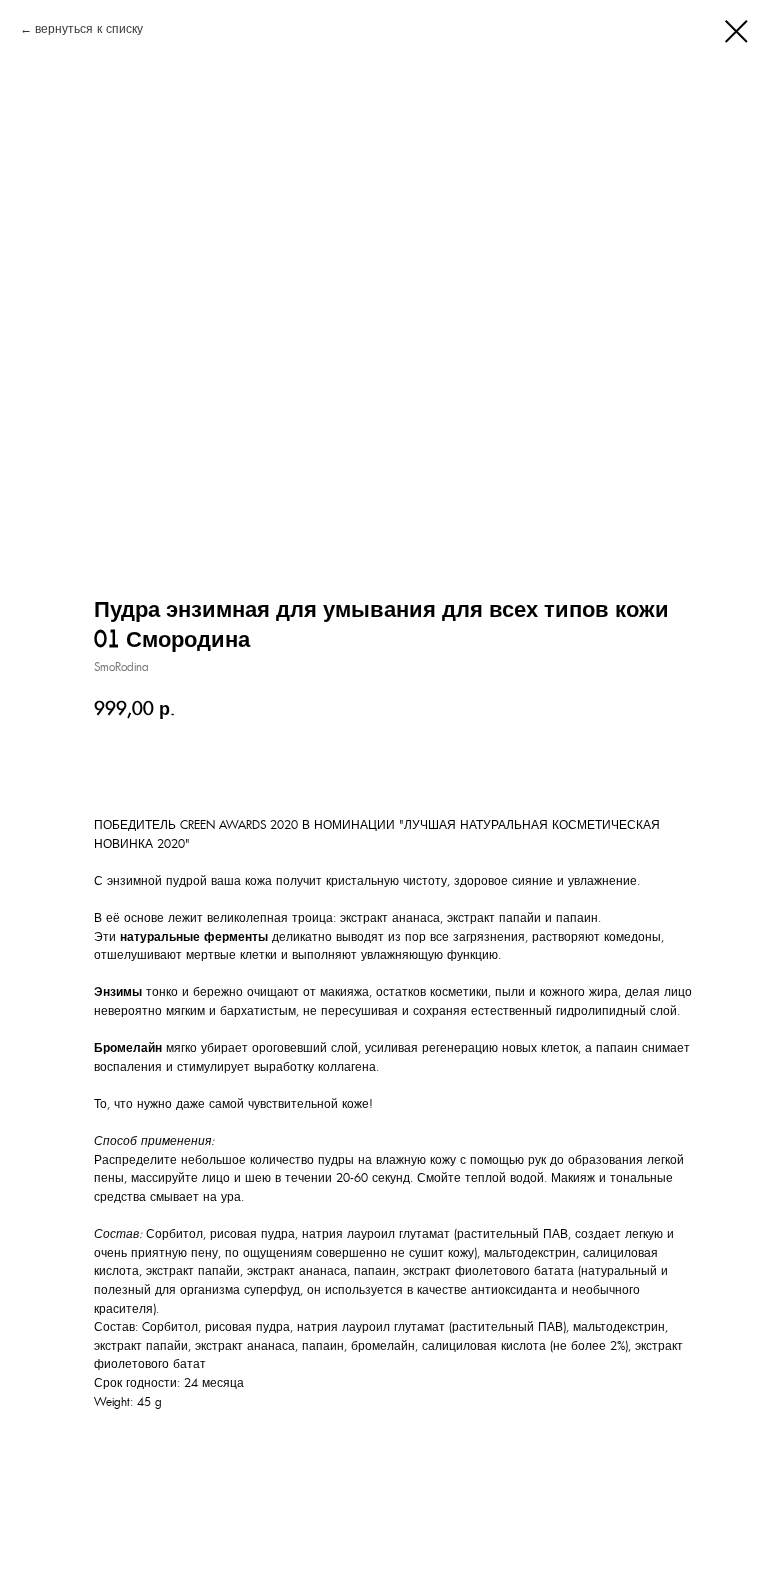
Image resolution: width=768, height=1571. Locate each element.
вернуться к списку (89, 29)
